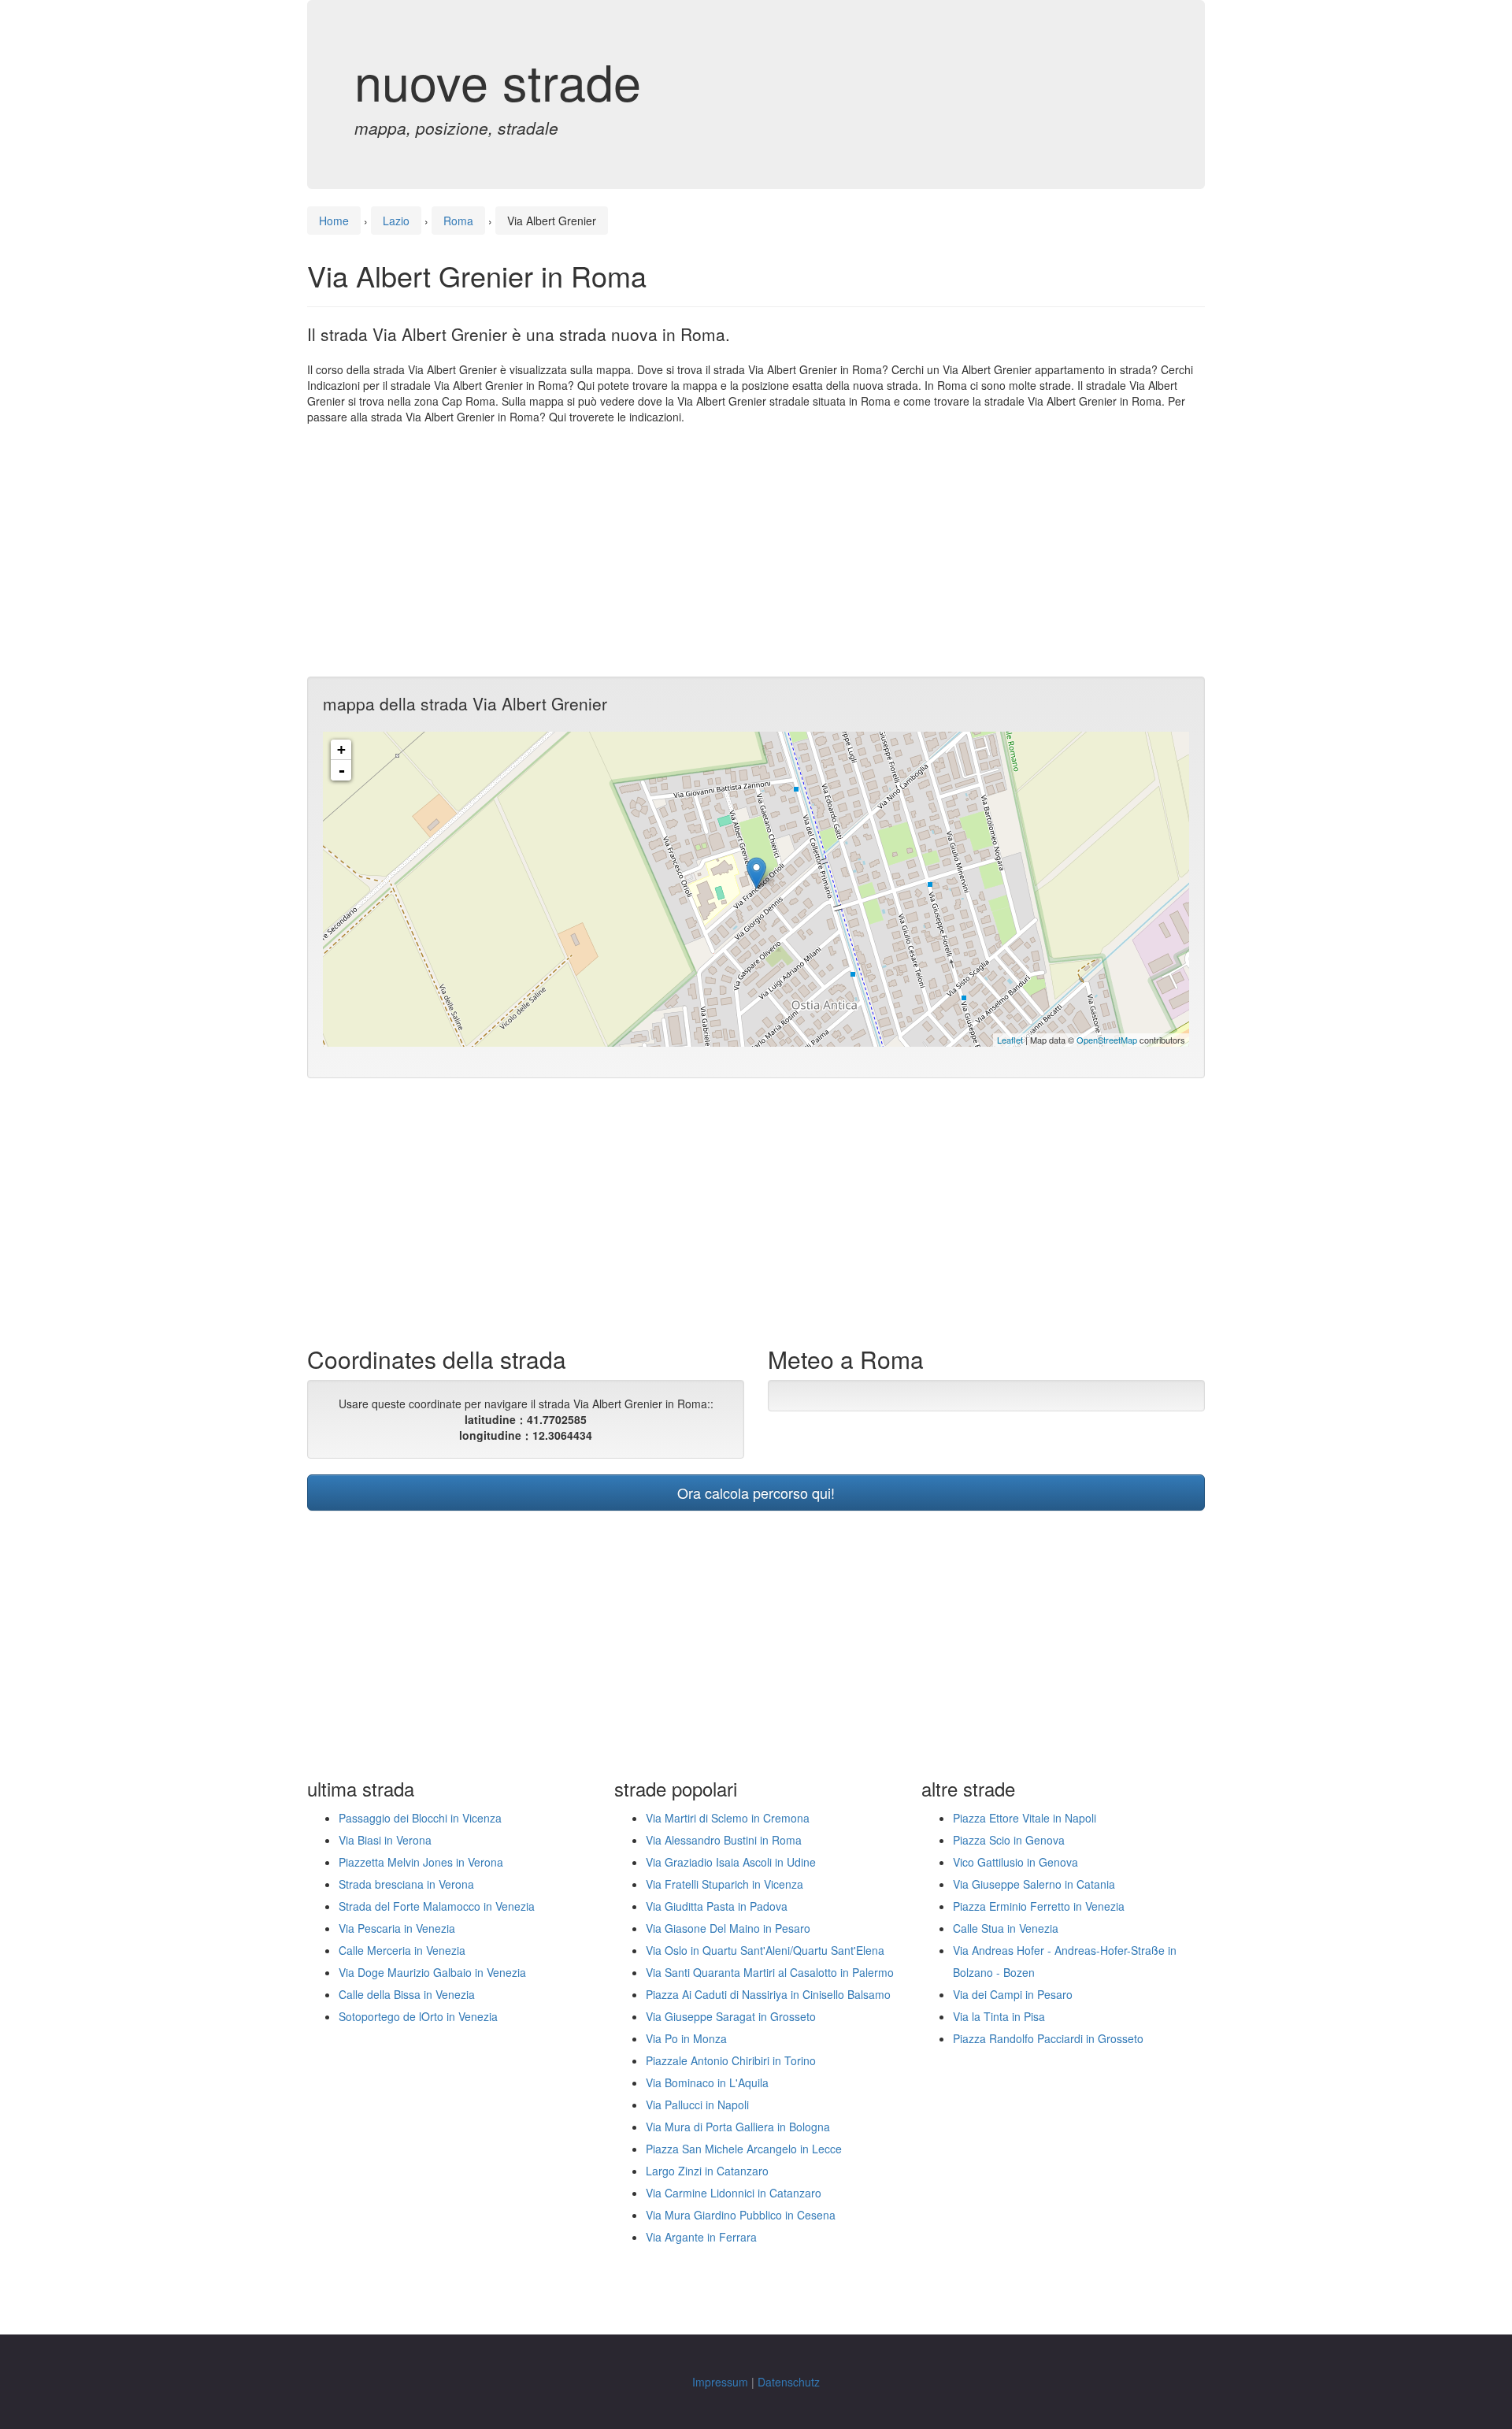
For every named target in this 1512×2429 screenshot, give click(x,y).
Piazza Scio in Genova (1009, 1840)
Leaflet (1010, 1040)
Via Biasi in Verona (385, 1840)
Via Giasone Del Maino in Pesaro (728, 1928)
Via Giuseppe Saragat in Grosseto (731, 2016)
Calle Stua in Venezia (1006, 1928)
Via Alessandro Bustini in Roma (724, 1840)
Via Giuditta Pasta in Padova (717, 1906)
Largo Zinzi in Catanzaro (707, 2171)
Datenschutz (789, 2382)
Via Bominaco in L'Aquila (707, 2082)
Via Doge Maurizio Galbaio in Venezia (432, 1972)
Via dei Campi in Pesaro (1013, 1994)
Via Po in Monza (686, 2038)
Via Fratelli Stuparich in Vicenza (724, 1884)
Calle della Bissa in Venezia (407, 1994)
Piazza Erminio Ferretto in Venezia (1039, 1906)
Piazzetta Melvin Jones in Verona (421, 1862)
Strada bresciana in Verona (406, 1884)
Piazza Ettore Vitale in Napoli (1025, 1818)
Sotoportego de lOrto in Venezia (418, 2016)
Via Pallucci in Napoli (697, 2105)
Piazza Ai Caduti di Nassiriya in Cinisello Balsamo (768, 1994)
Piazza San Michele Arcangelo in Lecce (744, 2149)
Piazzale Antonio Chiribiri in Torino (731, 2060)
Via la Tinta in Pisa (999, 2016)
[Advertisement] (756, 551)
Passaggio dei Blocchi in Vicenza (420, 1818)
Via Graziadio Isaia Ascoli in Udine (731, 1862)
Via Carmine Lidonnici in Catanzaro (734, 2193)
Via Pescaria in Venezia (397, 1928)
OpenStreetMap (1107, 1040)
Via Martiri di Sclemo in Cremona (728, 1818)
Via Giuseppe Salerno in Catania (1034, 1884)
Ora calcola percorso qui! (756, 1493)
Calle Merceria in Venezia (402, 1950)
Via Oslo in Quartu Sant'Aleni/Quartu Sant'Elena (765, 1950)
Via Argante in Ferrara (701, 2237)
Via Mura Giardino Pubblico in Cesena (741, 2215)
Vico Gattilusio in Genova (1015, 1862)
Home (334, 221)
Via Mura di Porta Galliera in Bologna (738, 2127)
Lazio (396, 221)
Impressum (720, 2382)
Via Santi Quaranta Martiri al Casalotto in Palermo (770, 1972)
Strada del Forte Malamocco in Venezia (437, 1906)
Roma (458, 221)
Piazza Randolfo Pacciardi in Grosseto (1048, 2038)
